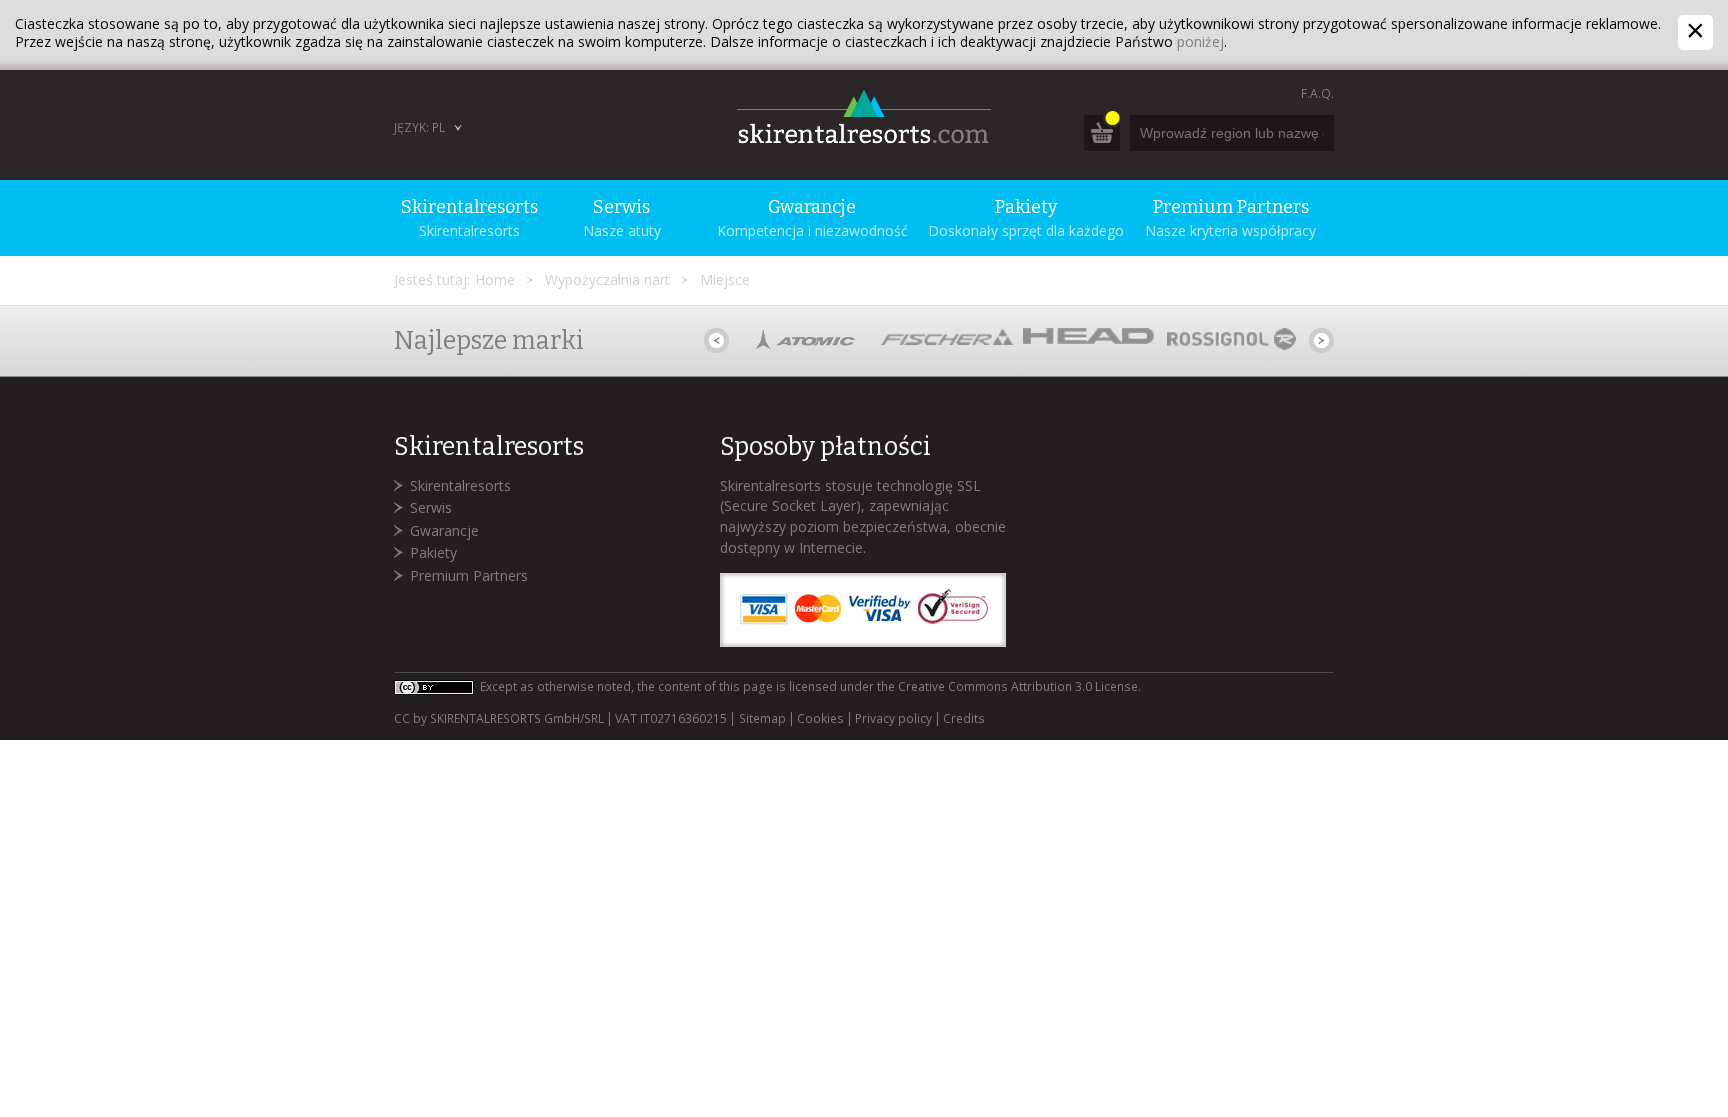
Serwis (431, 507)
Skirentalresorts (460, 485)
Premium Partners (469, 575)
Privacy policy (893, 719)
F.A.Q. (1317, 93)
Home (495, 279)
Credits (964, 719)
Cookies (820, 719)
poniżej (1200, 41)
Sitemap (762, 719)
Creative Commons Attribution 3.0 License (1018, 686)
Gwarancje (444, 530)
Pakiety (433, 552)
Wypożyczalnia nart (607, 279)
